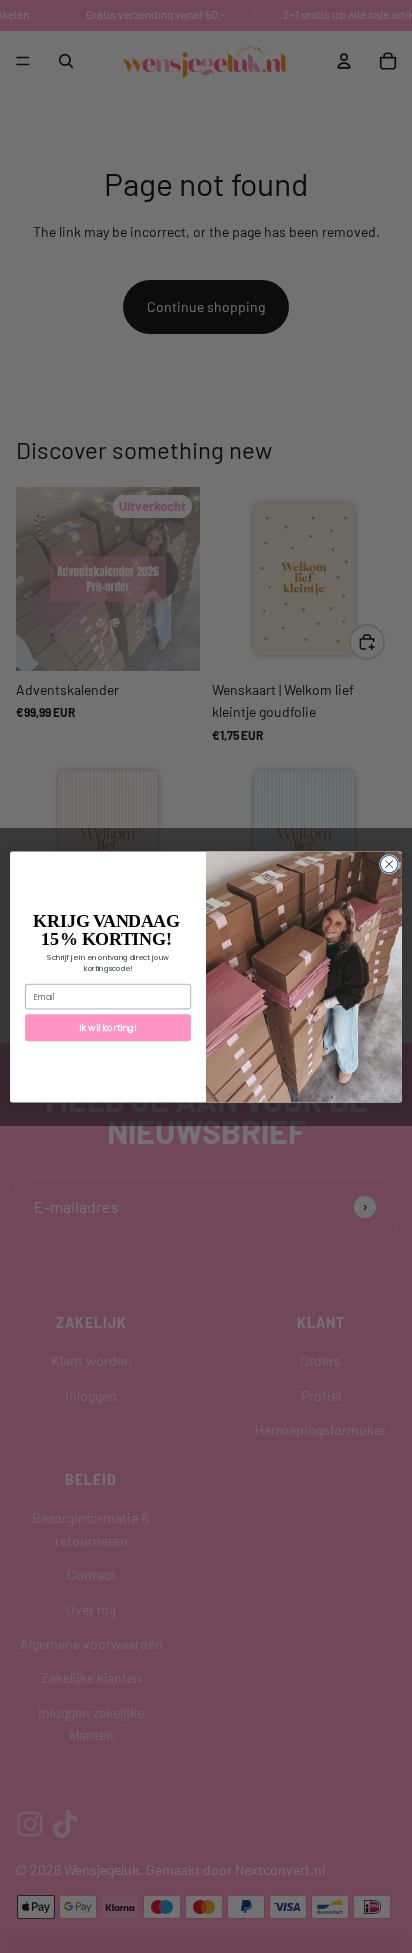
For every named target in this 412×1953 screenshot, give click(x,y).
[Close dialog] (389, 864)
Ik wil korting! (107, 1027)
